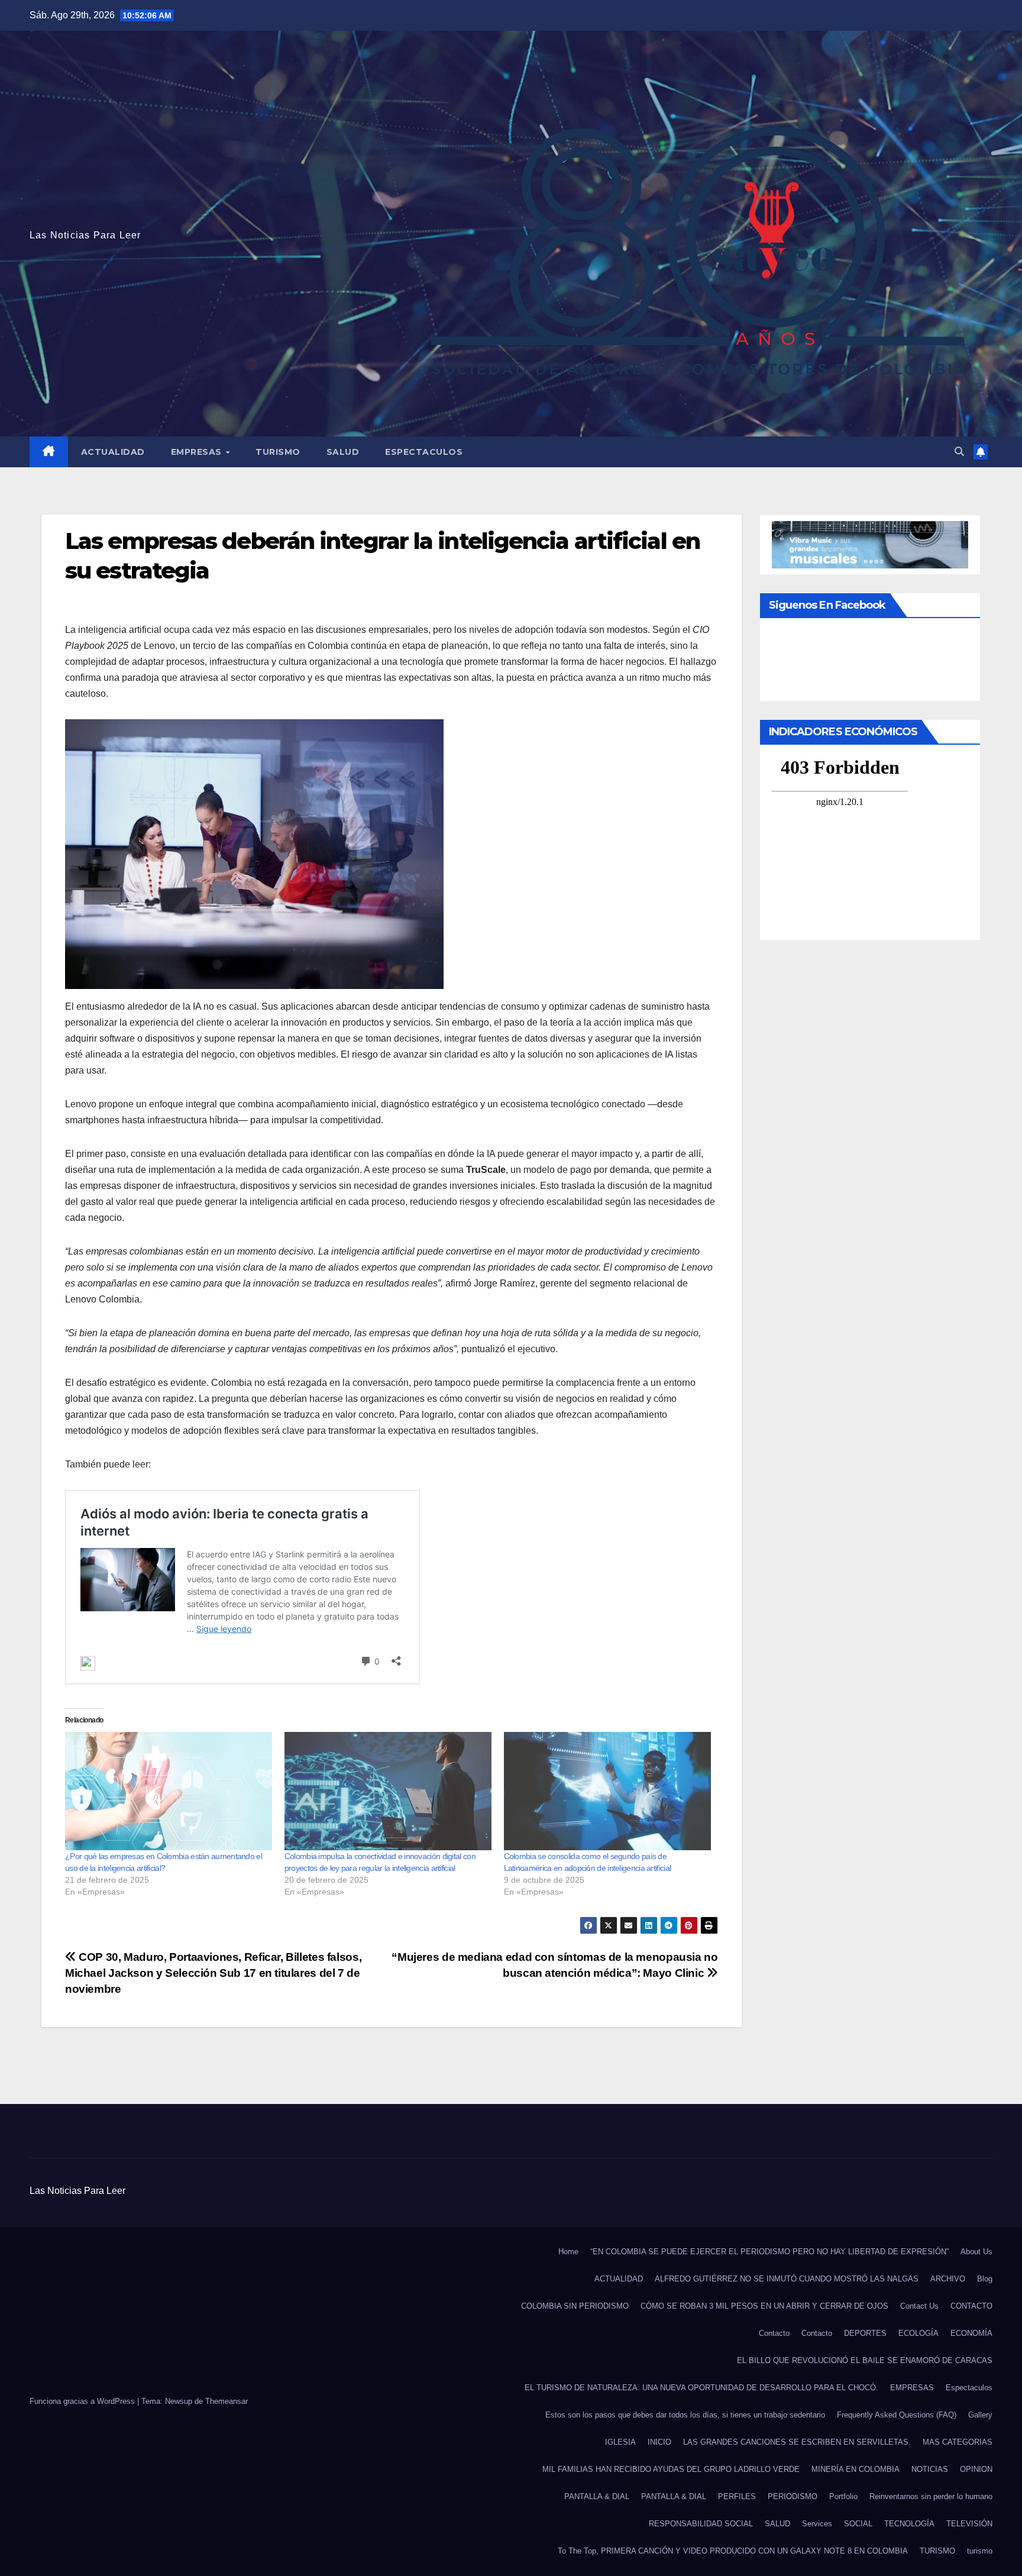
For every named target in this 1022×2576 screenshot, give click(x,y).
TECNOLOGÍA (909, 2524)
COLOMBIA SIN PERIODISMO (575, 2306)
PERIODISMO (793, 2496)
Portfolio (843, 2496)
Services (817, 2524)
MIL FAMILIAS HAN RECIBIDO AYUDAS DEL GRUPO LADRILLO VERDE (671, 2469)
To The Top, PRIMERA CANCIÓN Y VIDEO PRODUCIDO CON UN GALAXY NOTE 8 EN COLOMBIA (733, 2551)
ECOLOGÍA (918, 2333)
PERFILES (737, 2496)
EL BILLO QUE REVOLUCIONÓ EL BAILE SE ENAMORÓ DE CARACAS (865, 2360)
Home (568, 2252)
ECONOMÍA (971, 2333)
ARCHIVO (948, 2279)
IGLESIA (620, 2442)
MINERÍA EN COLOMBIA (856, 2469)
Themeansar (227, 2401)
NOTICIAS (930, 2469)
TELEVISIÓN (969, 2524)
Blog (985, 2279)
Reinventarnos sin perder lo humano (931, 2496)
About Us (976, 2252)
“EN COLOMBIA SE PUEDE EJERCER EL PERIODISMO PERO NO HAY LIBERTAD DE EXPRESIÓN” (769, 2252)
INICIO (659, 2442)
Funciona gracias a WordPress (83, 2401)
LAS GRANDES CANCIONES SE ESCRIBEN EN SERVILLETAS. (797, 2442)
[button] (959, 452)
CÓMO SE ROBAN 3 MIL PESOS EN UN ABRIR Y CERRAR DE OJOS (764, 2306)
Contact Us (919, 2306)
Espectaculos (424, 452)
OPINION (976, 2469)
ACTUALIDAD (113, 452)
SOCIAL (858, 2524)
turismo (980, 2551)
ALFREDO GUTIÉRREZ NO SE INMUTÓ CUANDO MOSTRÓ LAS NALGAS (787, 2279)
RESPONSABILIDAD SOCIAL (701, 2524)
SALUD (343, 452)
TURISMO (278, 452)
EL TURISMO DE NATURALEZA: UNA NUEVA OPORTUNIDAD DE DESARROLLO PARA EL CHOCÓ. (701, 2388)
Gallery (980, 2415)
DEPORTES (865, 2333)
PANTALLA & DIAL (597, 2496)
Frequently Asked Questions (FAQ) (897, 2415)
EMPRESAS (198, 452)
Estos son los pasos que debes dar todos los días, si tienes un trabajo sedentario (685, 2415)
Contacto (774, 2333)
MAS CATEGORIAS (958, 2442)
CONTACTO (971, 2306)
